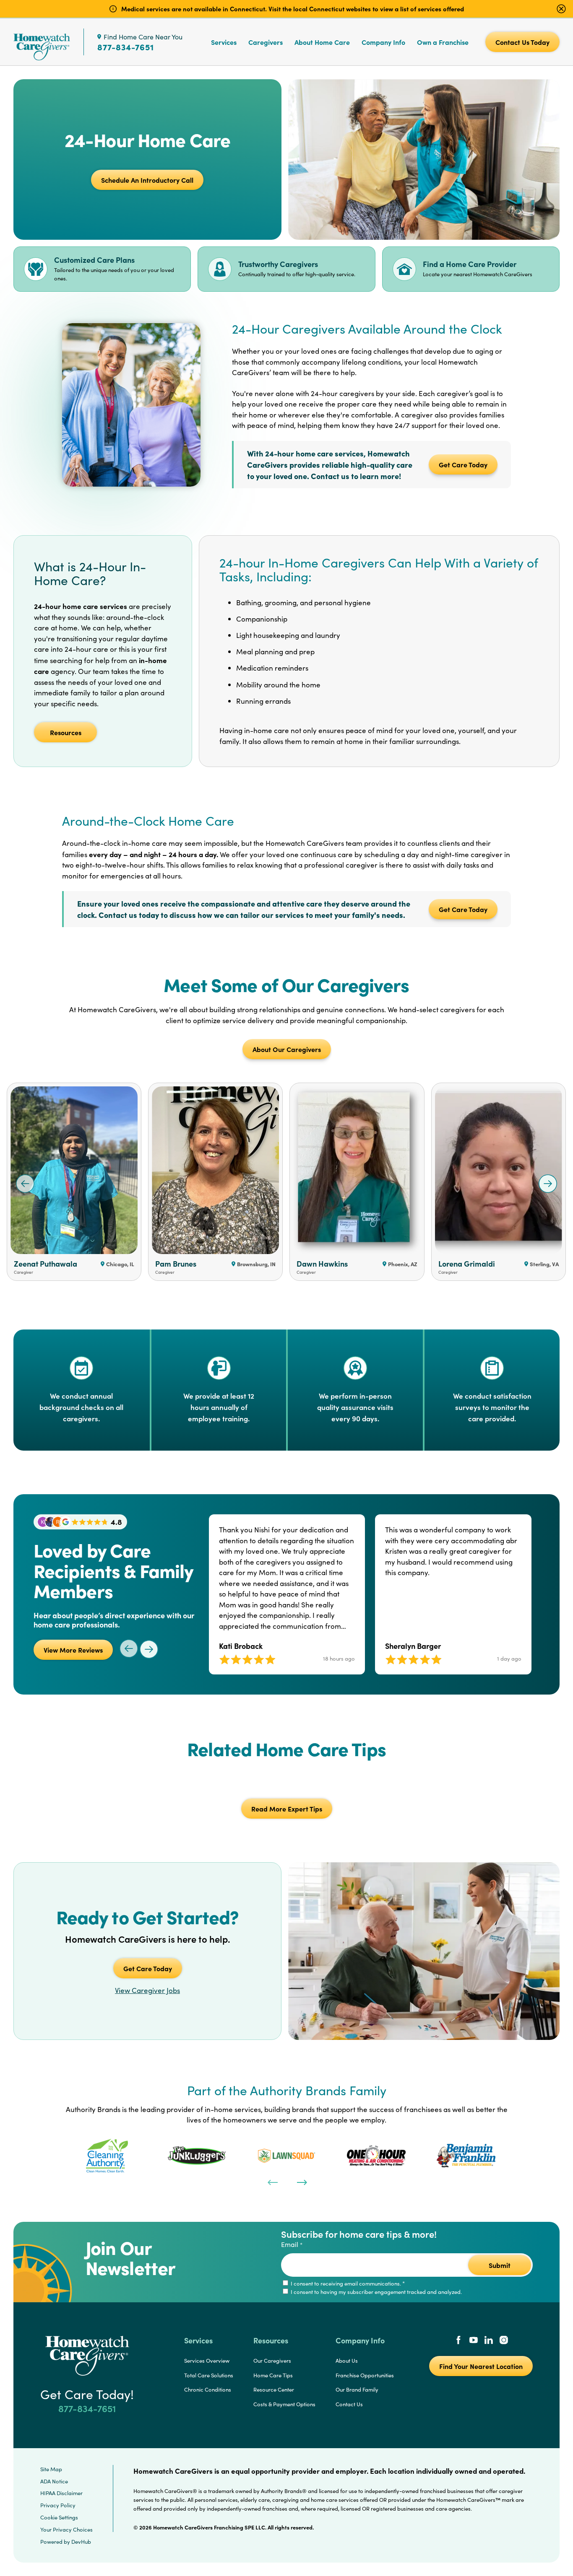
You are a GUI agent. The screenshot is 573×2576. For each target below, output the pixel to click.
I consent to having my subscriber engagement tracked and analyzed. (376, 2292)
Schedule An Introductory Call (147, 180)
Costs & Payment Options (284, 2404)
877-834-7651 (126, 47)
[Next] (301, 2182)
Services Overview (207, 2361)
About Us (347, 2361)
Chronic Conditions (208, 2389)
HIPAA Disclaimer (61, 2493)
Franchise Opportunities (365, 2375)
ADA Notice (54, 2481)
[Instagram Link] (504, 2341)
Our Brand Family (357, 2389)
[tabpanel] (107, 2156)
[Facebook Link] (458, 2341)
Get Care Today (463, 464)
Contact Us (349, 2404)
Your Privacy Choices (66, 2529)
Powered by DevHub (66, 2542)
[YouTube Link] (474, 2341)
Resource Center (274, 2389)
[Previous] (272, 2182)
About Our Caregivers (287, 1049)
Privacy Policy (58, 2505)
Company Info (383, 42)
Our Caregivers (272, 2361)
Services (224, 42)
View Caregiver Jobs (147, 1990)
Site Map (51, 2469)
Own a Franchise (443, 42)
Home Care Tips (273, 2375)
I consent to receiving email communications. (347, 2283)
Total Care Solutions (209, 2375)
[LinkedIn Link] (489, 2341)
